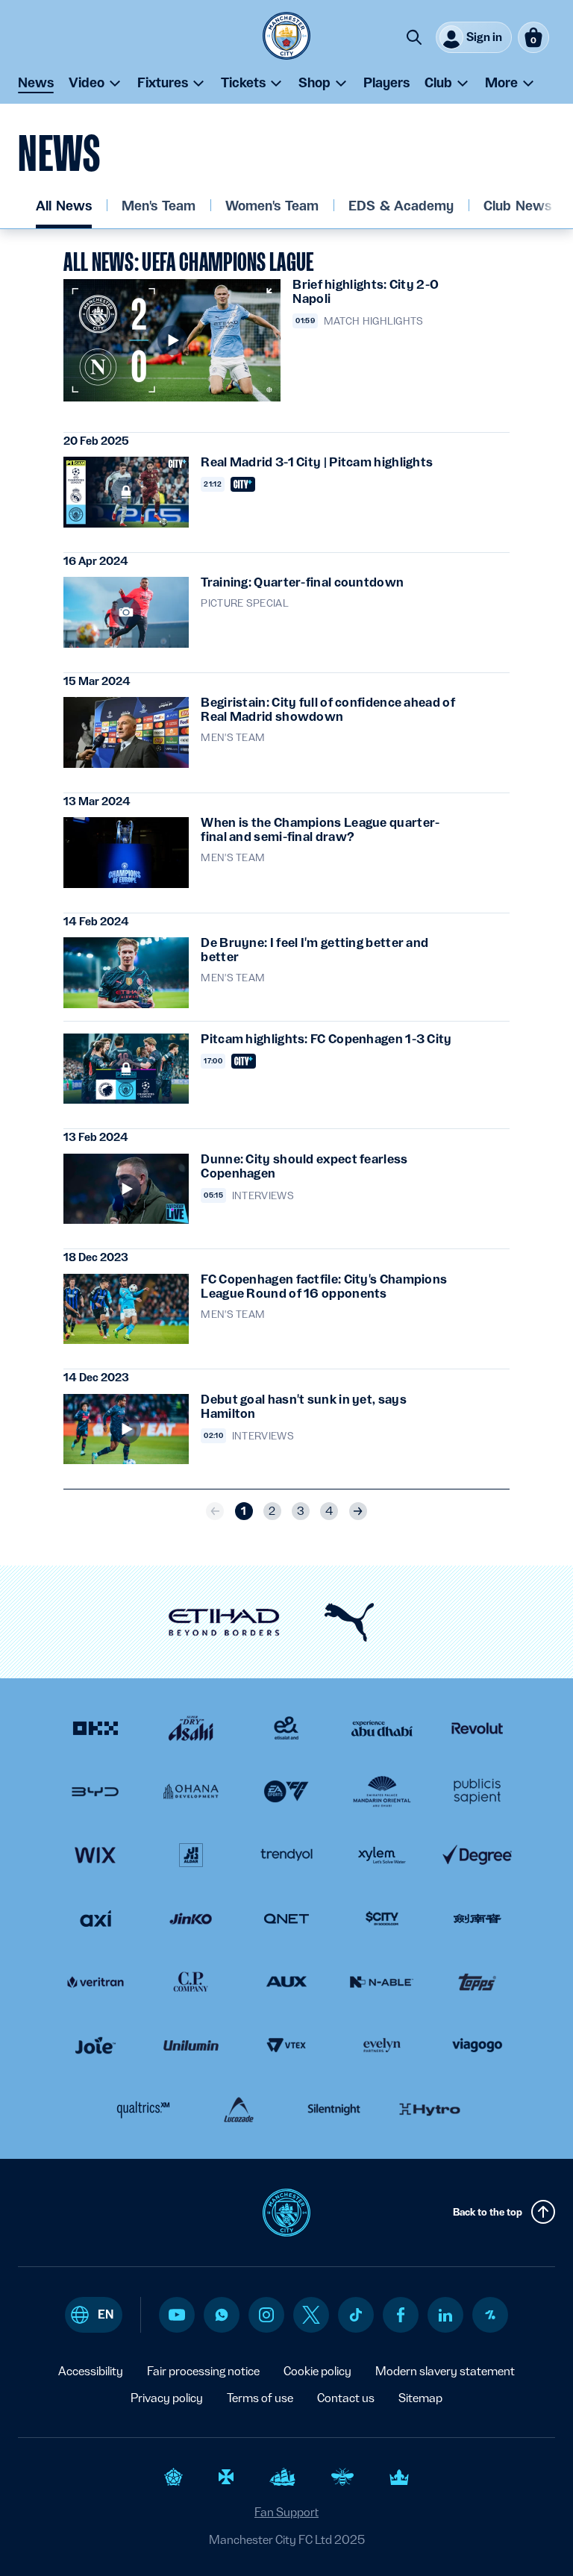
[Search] (414, 37)
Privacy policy (167, 2398)
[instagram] (266, 2315)
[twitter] (311, 2315)
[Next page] (358, 1511)
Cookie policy (317, 2371)
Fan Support (286, 2512)
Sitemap (420, 2398)
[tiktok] (356, 2315)
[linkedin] (445, 2315)
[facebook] (401, 2315)
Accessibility (91, 2371)
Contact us (346, 2398)
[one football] (490, 2315)
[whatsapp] (222, 2315)
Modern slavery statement (445, 2371)
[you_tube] (177, 2315)
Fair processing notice (203, 2371)
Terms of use (260, 2398)
